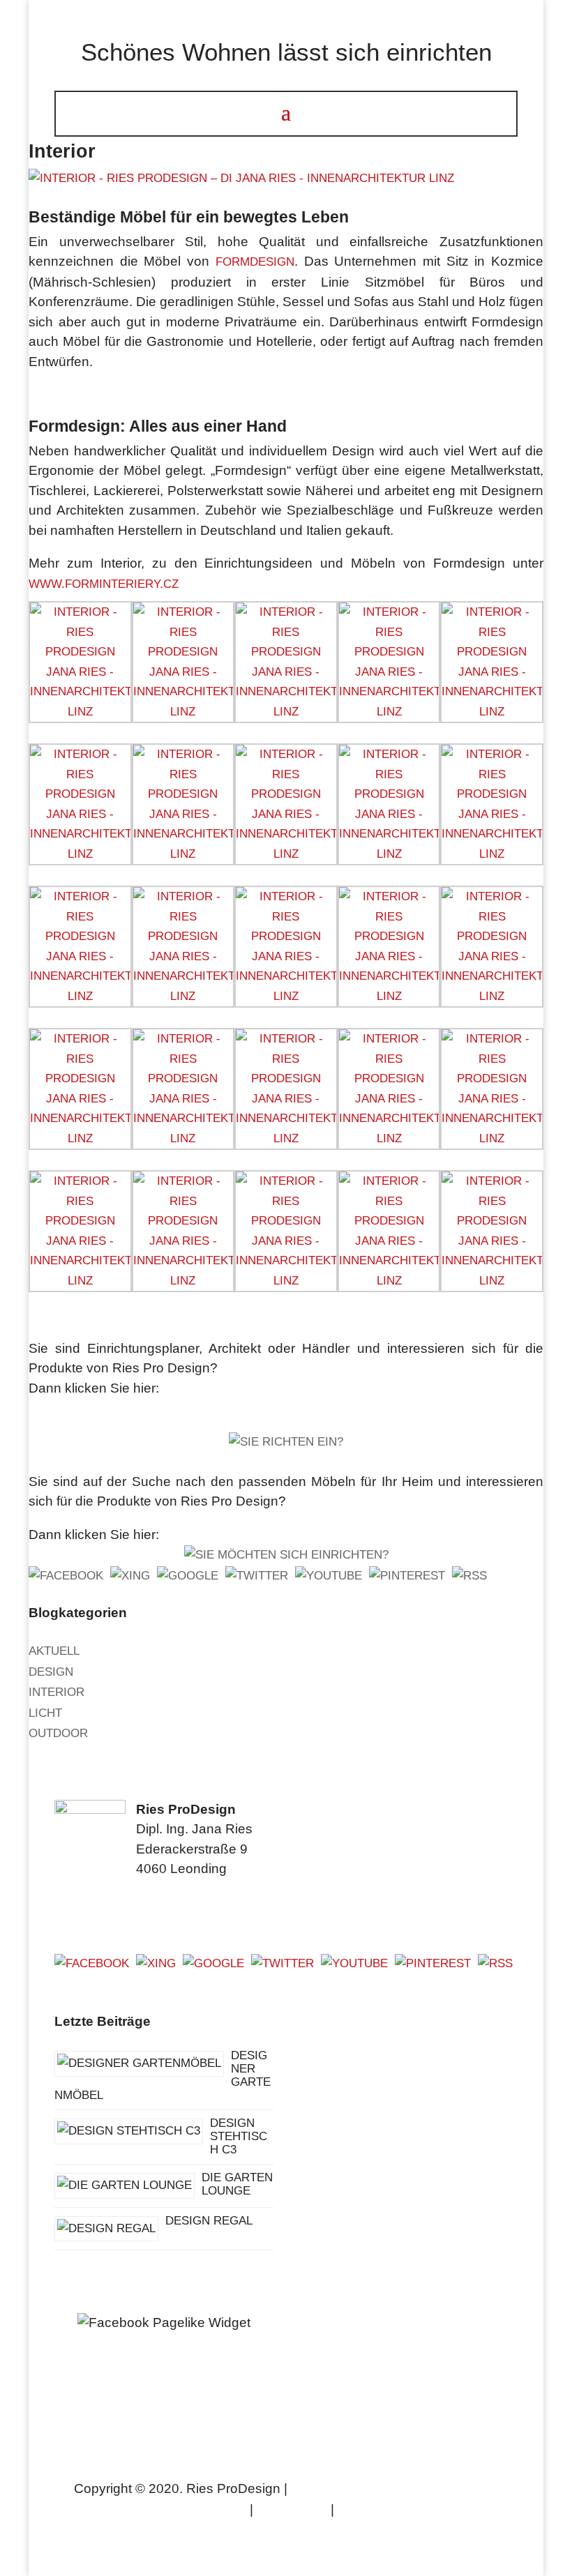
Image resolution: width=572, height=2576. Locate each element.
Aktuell (54, 1651)
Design (51, 1672)
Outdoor (58, 1733)
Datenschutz (380, 2510)
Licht (45, 1713)
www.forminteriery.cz (104, 584)
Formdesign (255, 262)
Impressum (292, 2510)
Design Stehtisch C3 (239, 2136)
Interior (57, 1692)
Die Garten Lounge (237, 2184)
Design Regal (209, 2221)
